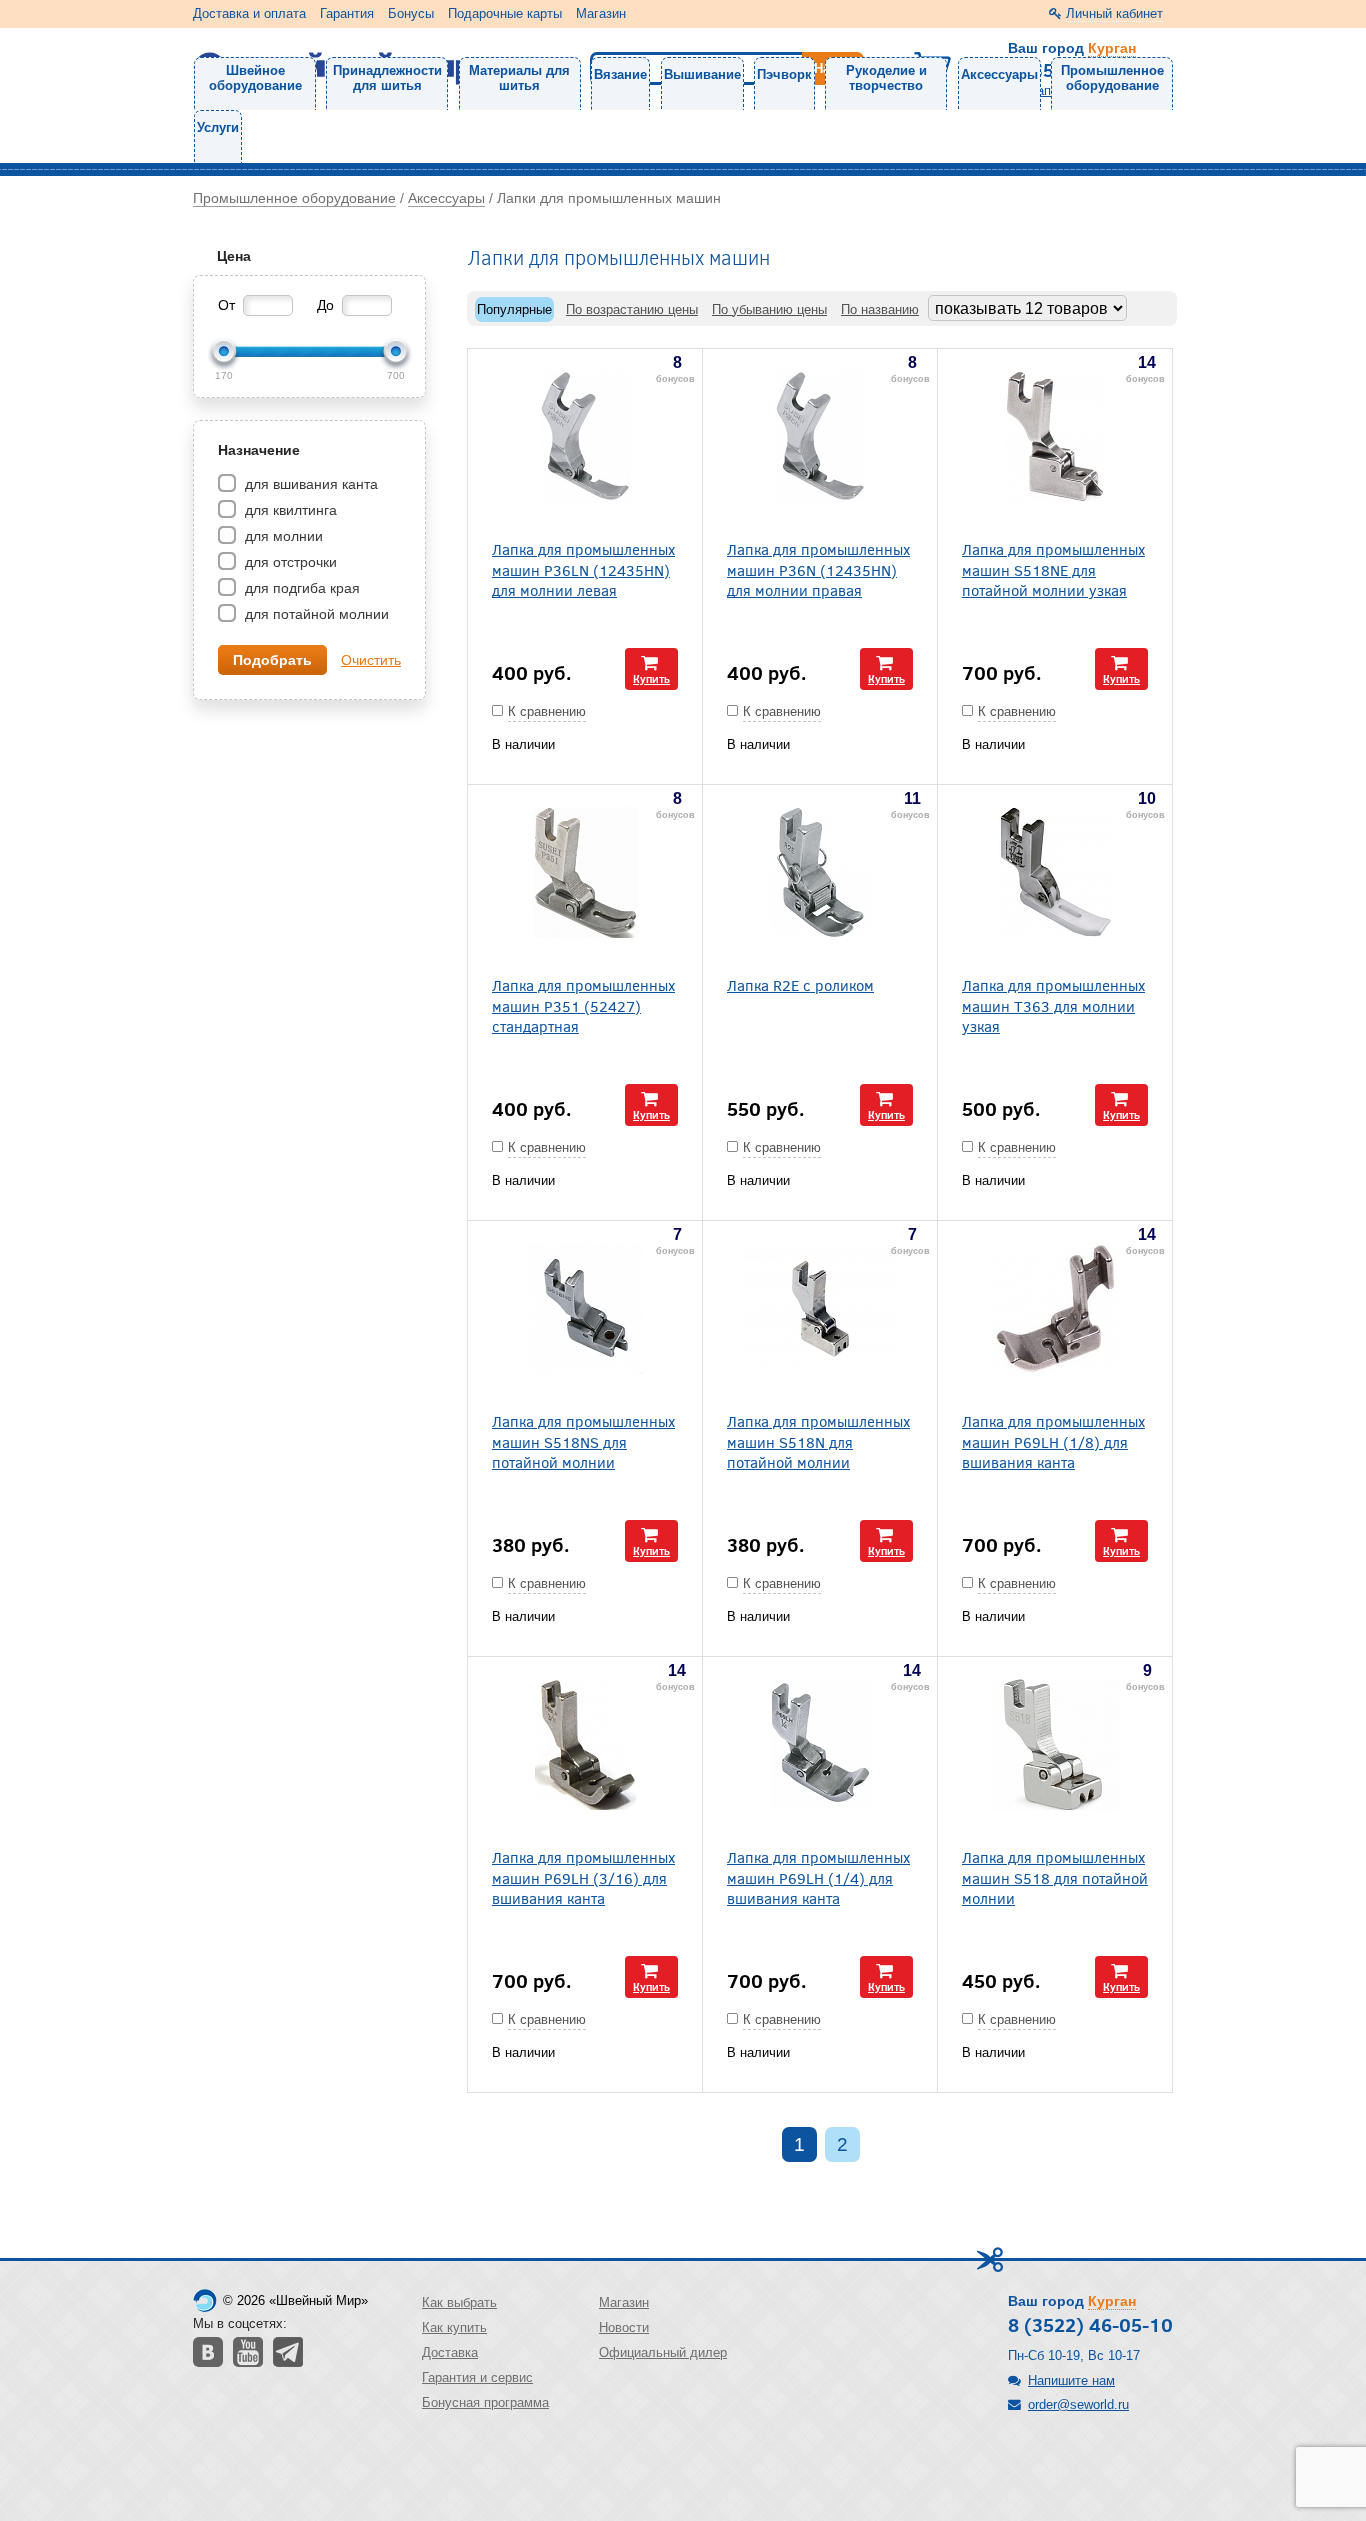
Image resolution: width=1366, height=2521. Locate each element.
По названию (880, 309)
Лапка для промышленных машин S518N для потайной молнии (818, 1441)
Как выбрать (459, 2302)
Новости (624, 2327)
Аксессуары (999, 74)
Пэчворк (784, 74)
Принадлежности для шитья (387, 78)
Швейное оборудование (255, 78)
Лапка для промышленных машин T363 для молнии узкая (1053, 1005)
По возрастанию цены (632, 309)
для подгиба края (300, 588)
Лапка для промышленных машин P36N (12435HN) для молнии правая (818, 569)
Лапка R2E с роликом (800, 984)
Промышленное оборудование (1112, 78)
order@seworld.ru (1078, 2404)
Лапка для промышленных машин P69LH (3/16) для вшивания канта (583, 1877)
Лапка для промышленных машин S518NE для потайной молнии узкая (1053, 569)
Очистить (371, 660)
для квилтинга (289, 510)
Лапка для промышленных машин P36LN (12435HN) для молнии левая (583, 569)
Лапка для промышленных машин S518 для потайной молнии (1055, 1877)
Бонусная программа (485, 2402)
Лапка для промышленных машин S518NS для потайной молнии (583, 1441)
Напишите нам (1071, 2380)
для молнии (282, 536)
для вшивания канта (309, 484)
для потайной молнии (315, 614)
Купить (651, 678)
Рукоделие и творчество (886, 78)
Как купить (454, 2327)
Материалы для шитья (519, 78)
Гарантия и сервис (477, 2377)
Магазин (601, 13)
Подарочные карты (505, 13)
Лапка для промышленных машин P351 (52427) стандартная (583, 1005)
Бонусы (411, 13)
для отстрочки (289, 562)
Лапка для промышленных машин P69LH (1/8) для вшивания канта (1053, 1441)
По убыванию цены (769, 309)
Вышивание (702, 74)
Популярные (514, 309)
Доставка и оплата (249, 13)
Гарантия (347, 13)
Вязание (620, 74)
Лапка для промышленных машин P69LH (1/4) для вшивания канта (818, 1877)
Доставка (450, 2352)
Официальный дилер (663, 2352)
